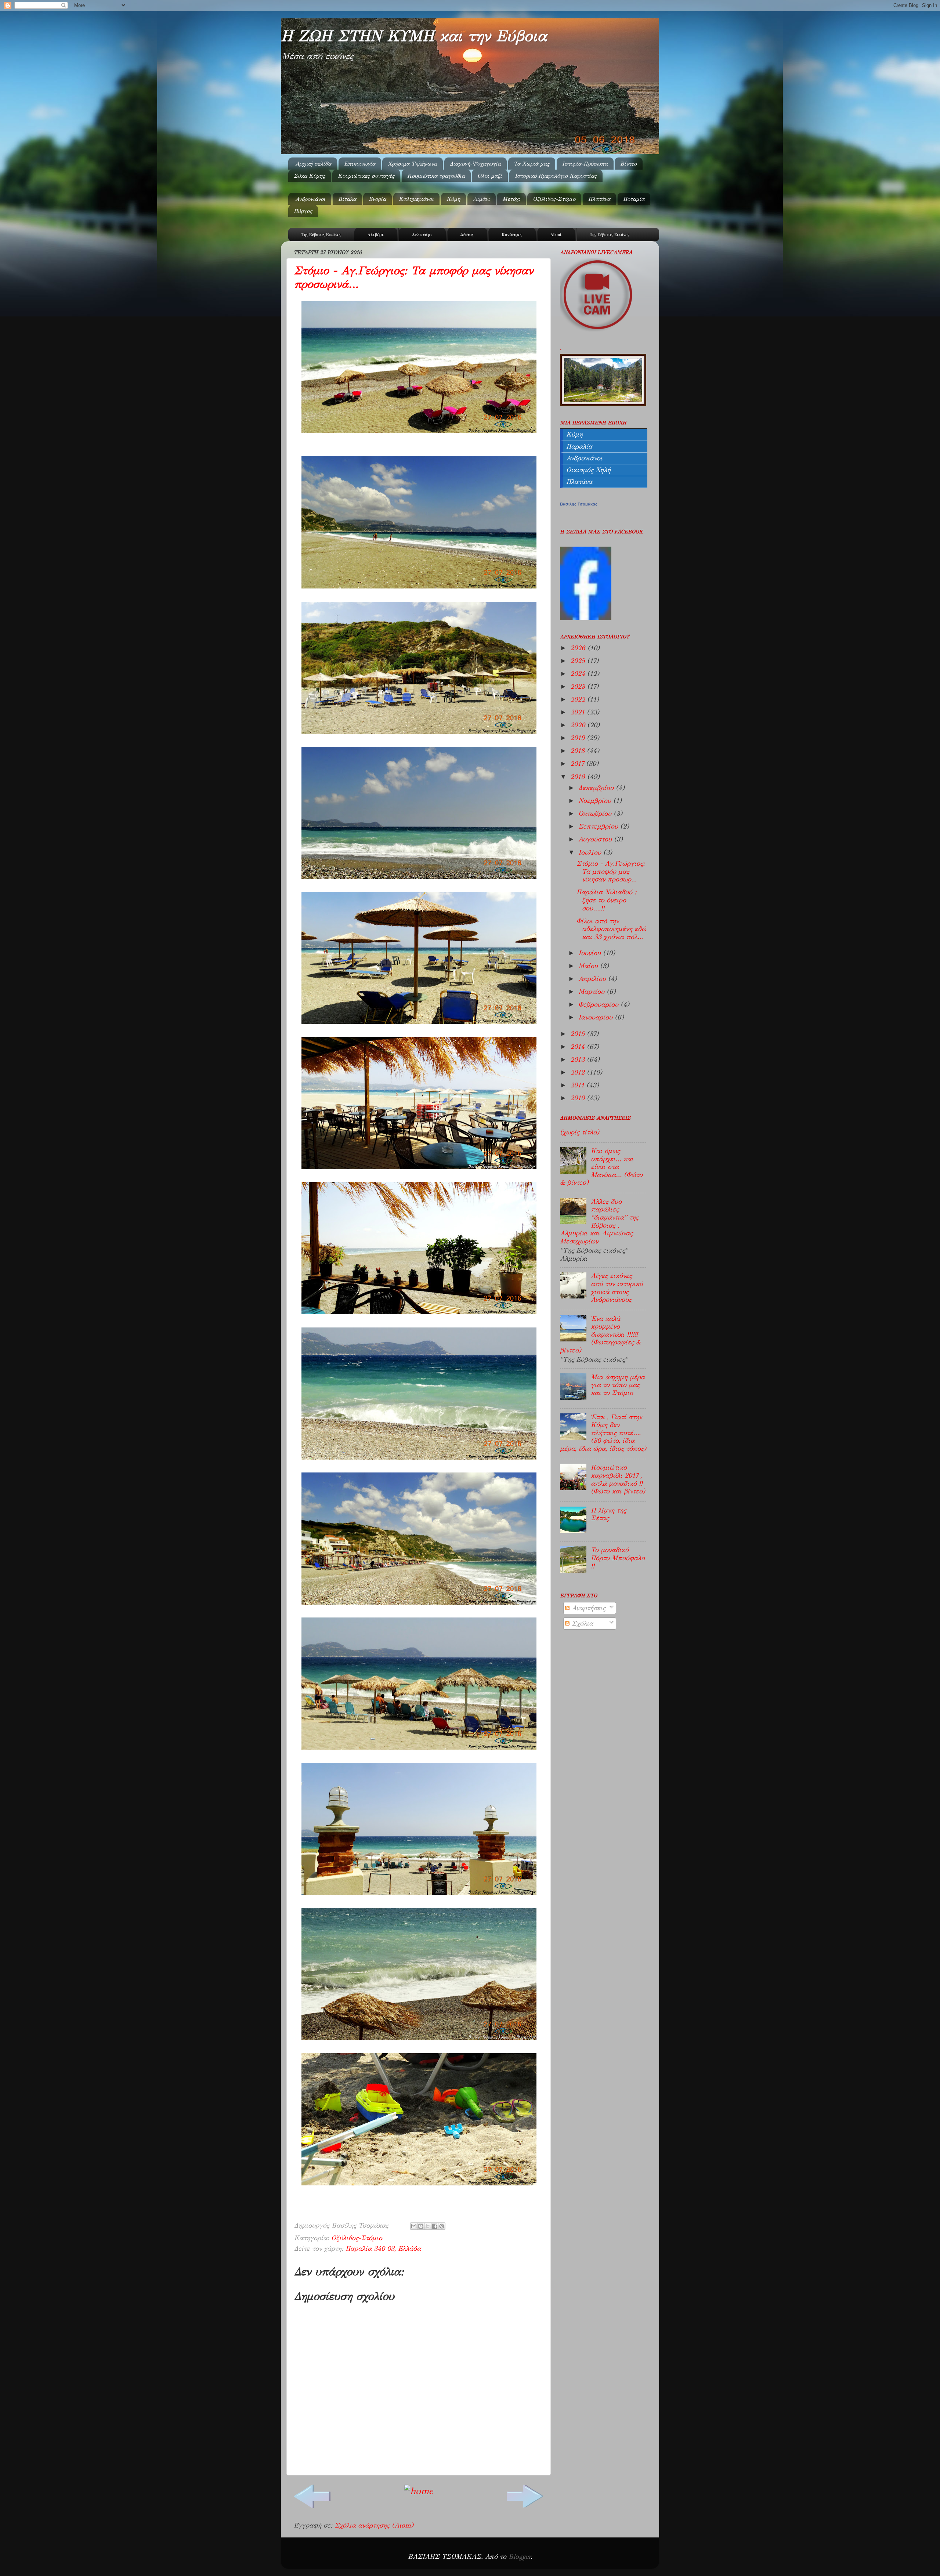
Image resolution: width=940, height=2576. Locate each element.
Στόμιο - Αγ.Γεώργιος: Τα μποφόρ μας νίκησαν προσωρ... (611, 871)
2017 (578, 764)
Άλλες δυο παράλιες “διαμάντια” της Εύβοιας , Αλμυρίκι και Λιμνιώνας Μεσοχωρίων (599, 1221)
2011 (578, 1085)
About (556, 235)
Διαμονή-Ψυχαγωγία (475, 164)
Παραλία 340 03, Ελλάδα (383, 2249)
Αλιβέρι (376, 235)
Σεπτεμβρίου (599, 826)
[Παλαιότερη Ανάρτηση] (525, 2505)
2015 (579, 1034)
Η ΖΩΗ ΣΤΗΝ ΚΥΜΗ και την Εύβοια (414, 36)
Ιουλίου (591, 852)
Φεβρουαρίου (599, 1004)
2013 (579, 1059)
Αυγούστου (596, 839)
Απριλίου (593, 979)
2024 (579, 674)
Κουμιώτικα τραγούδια (436, 176)
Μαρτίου (592, 992)
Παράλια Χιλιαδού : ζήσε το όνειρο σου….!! (606, 900)
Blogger (520, 2557)
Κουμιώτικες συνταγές (366, 176)
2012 (579, 1072)
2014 (579, 1047)
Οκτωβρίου (596, 814)
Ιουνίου (591, 953)
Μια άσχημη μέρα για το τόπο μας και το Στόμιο (618, 1385)
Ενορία (377, 199)
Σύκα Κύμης (309, 176)
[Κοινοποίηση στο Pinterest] (442, 2226)
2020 (579, 725)
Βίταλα (347, 199)
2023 (579, 686)
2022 (579, 699)
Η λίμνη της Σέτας (608, 1514)
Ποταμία (634, 199)
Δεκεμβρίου (597, 788)
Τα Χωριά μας (532, 164)
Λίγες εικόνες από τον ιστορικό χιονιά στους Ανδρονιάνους (617, 1288)
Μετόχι (511, 199)
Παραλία (579, 446)
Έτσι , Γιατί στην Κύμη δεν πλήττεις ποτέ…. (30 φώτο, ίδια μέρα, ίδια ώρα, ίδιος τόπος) (603, 1433)
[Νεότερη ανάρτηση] (312, 2505)
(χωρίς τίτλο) (580, 1132)
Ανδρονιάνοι (310, 199)
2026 (579, 648)
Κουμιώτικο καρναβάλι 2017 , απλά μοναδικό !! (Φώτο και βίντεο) (618, 1479)
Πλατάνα (599, 199)
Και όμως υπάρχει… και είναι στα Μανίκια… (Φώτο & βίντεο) (601, 1167)
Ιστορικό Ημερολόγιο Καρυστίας (556, 176)
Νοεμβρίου (596, 801)
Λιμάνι (481, 199)
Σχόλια (581, 1623)
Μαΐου (589, 966)
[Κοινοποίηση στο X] (428, 2226)
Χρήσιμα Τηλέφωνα (412, 164)
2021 (579, 712)
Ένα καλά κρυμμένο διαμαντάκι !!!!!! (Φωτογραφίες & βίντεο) (601, 1334)
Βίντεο (628, 164)
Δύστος (467, 235)
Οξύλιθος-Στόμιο (554, 199)
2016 (579, 777)
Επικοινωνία (360, 164)
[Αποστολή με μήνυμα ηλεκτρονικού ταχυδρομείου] (414, 2226)
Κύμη (453, 199)
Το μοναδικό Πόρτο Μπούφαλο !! (618, 1558)
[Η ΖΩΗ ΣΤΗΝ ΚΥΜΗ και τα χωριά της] (586, 618)
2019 (579, 738)
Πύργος (303, 211)
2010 (579, 1098)
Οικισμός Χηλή (588, 470)
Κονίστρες (512, 235)
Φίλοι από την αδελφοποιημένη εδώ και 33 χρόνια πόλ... (611, 929)
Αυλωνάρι (422, 235)
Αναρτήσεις (587, 1608)
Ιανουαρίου (596, 1017)
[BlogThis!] (421, 2226)
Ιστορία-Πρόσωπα (585, 164)
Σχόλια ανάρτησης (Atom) (374, 2525)
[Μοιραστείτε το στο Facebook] (435, 2226)
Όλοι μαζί (490, 176)
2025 (579, 661)
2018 (579, 751)
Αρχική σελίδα (313, 164)
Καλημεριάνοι (416, 199)
